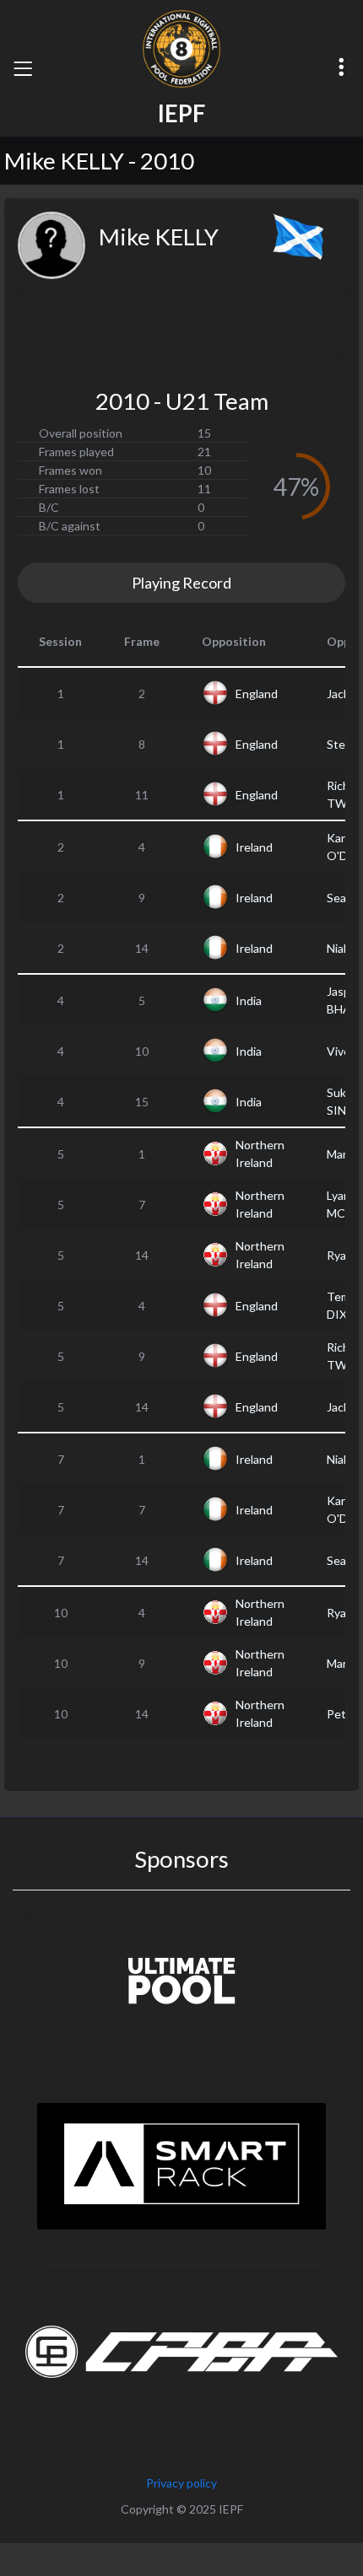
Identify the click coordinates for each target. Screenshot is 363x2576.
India (249, 1000)
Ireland (254, 847)
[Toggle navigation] (23, 68)
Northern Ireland (260, 1154)
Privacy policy (181, 2483)
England (257, 694)
